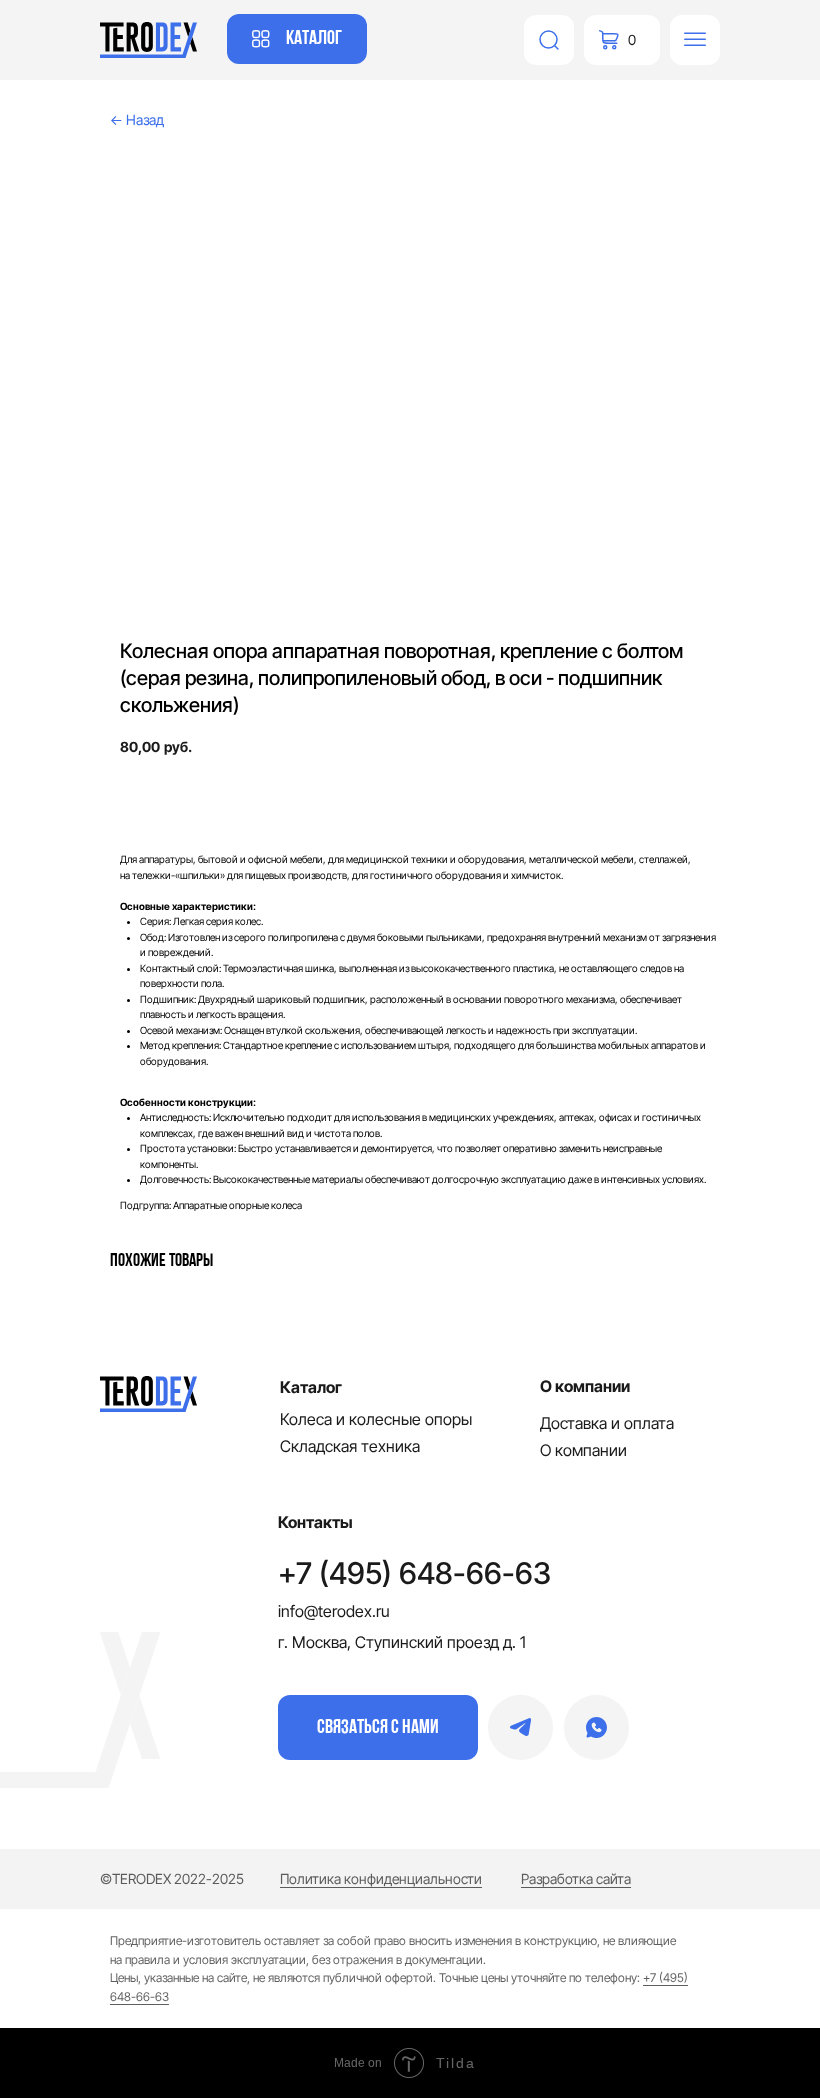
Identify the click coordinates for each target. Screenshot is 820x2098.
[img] (549, 40)
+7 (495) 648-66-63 (414, 1573)
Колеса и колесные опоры (376, 1419)
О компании (583, 1450)
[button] (378, 1727)
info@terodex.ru (334, 1611)
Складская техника (350, 1446)
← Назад (137, 119)
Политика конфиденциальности (381, 1878)
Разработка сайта (576, 1878)
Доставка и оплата (607, 1423)
